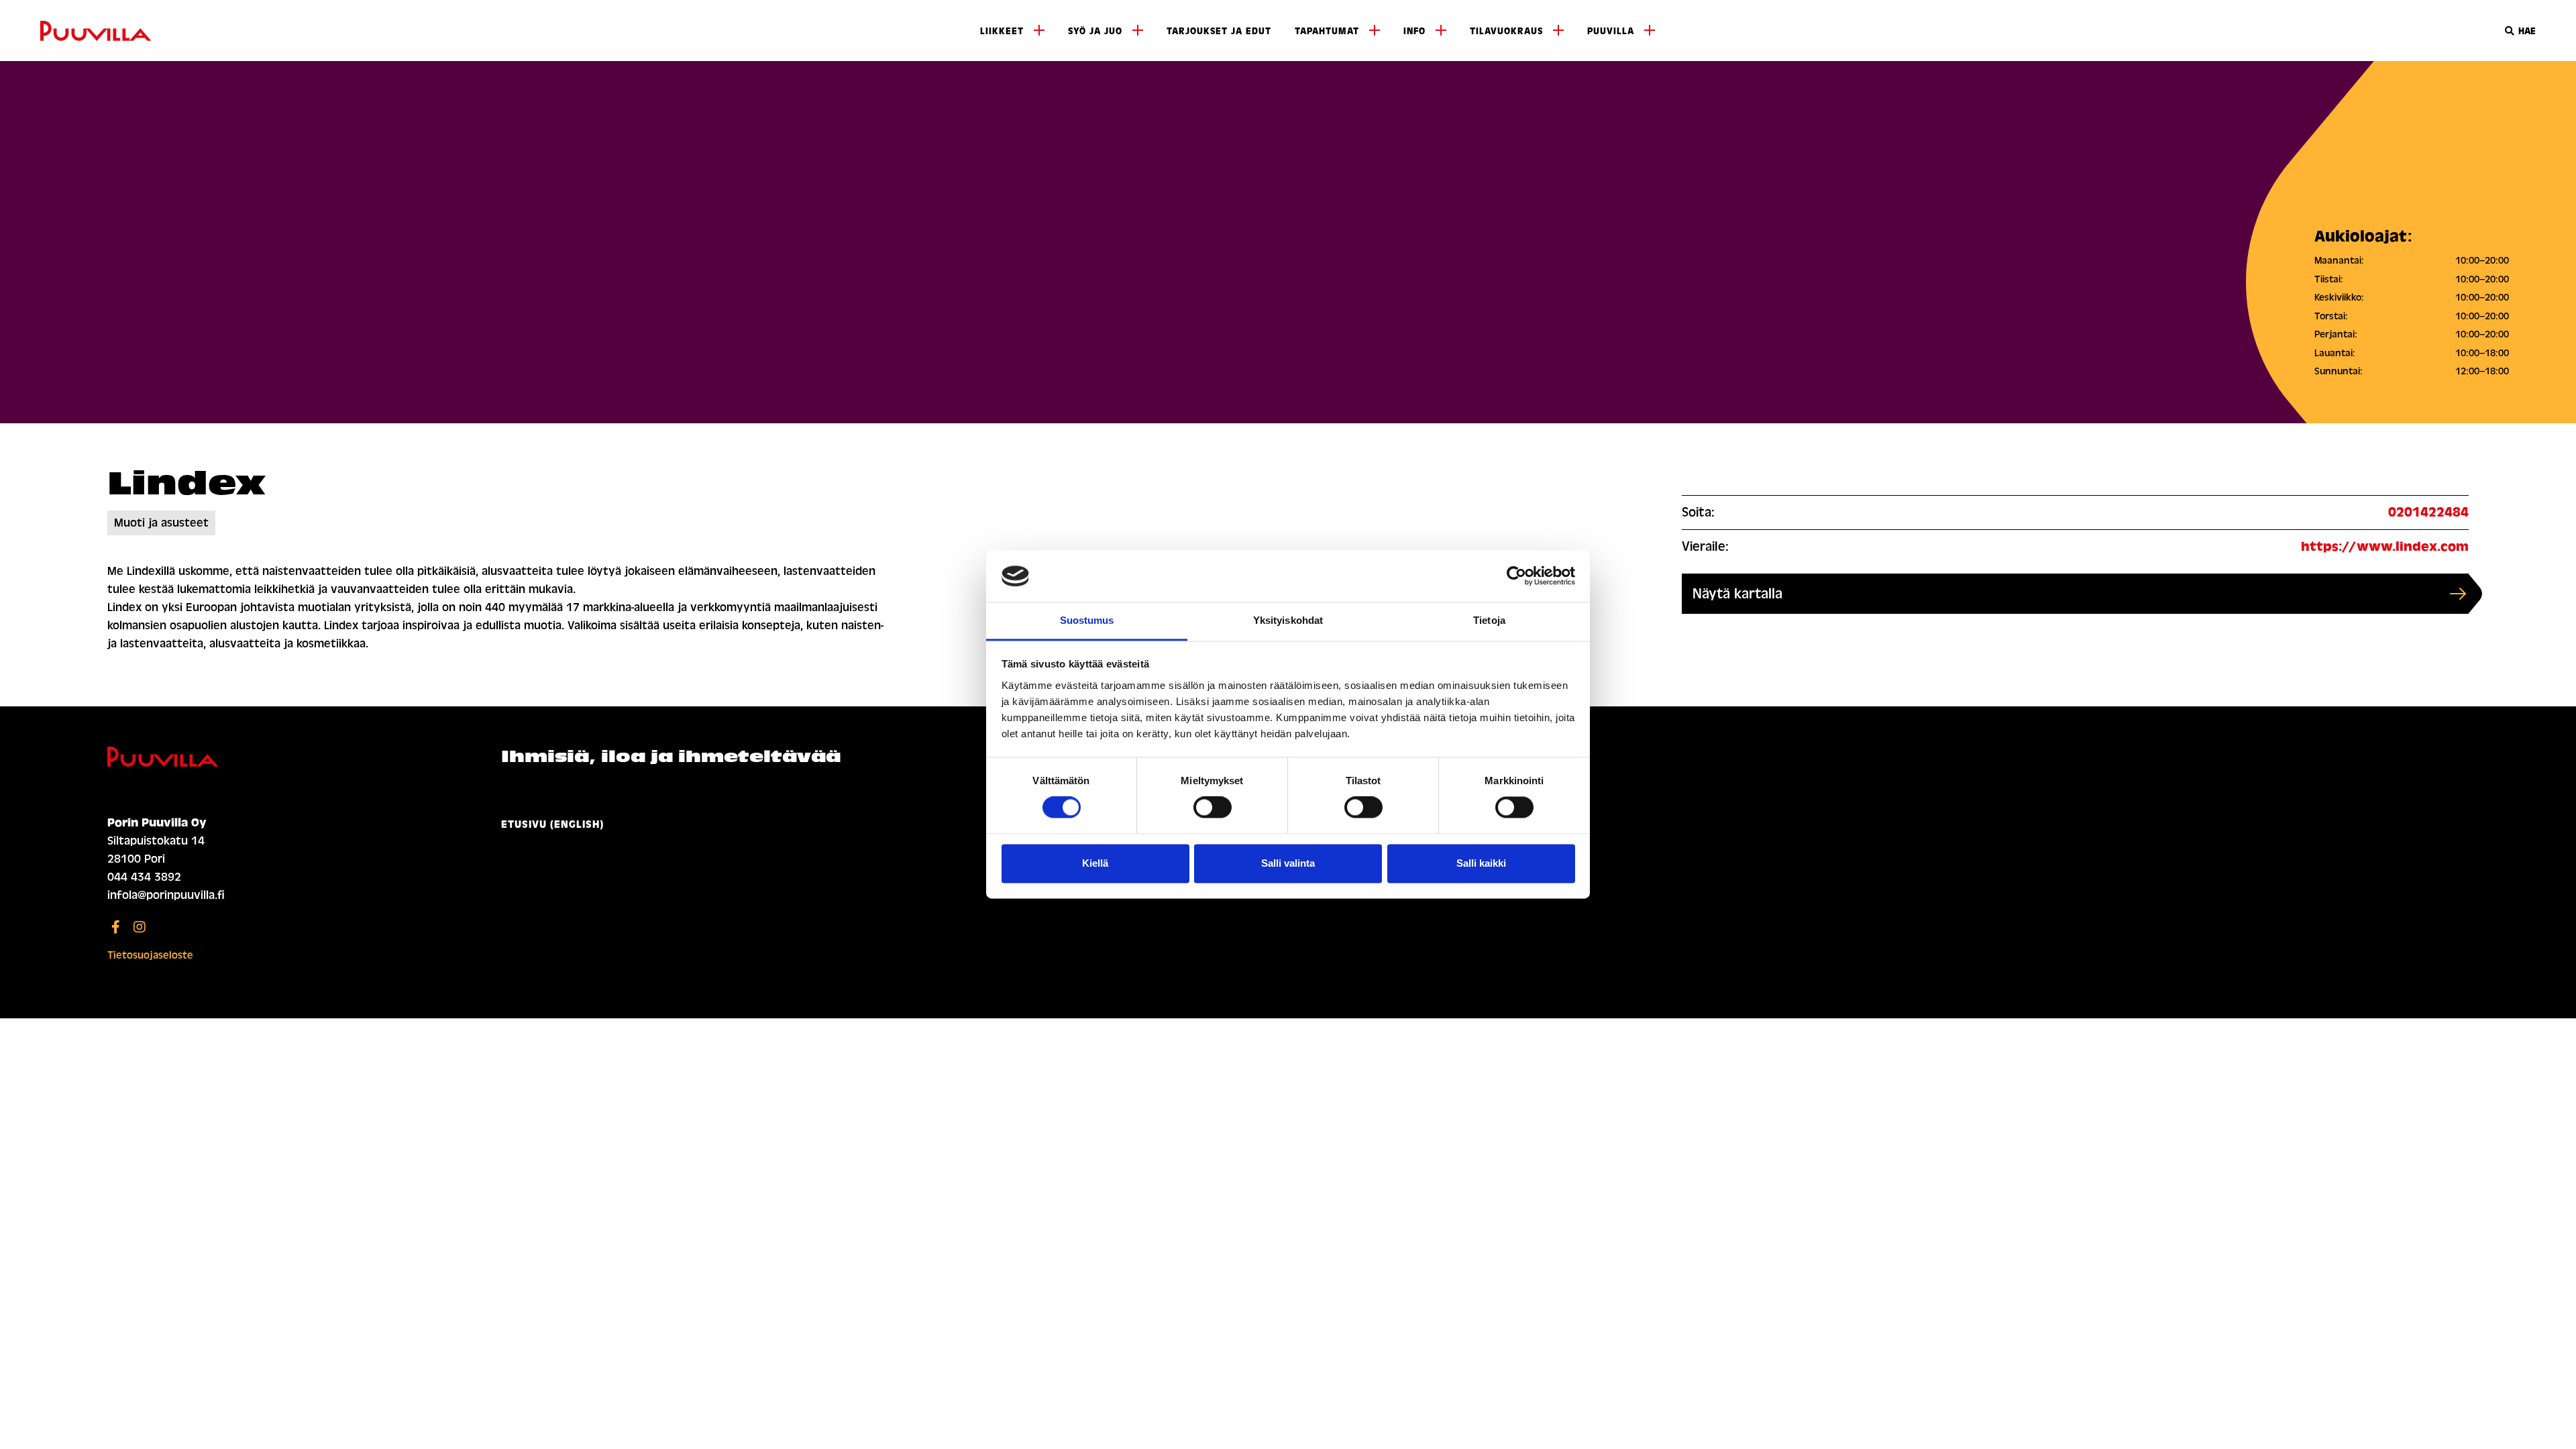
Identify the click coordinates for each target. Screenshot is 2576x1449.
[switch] (1213, 808)
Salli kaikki (1481, 863)
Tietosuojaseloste (150, 955)
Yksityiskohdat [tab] (1288, 620)
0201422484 (2428, 512)
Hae (2526, 31)
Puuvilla (1611, 31)
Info (1414, 31)
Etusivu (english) (552, 824)
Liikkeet (1002, 31)
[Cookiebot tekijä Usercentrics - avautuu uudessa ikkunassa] (1516, 576)
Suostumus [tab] (1087, 620)
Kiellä (1095, 863)
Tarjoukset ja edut (1219, 31)
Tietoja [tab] (1489, 620)
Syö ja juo (1095, 31)
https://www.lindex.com (2385, 546)
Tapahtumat (1327, 31)
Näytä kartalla (1737, 594)
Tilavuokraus (1506, 31)
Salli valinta (1288, 863)
